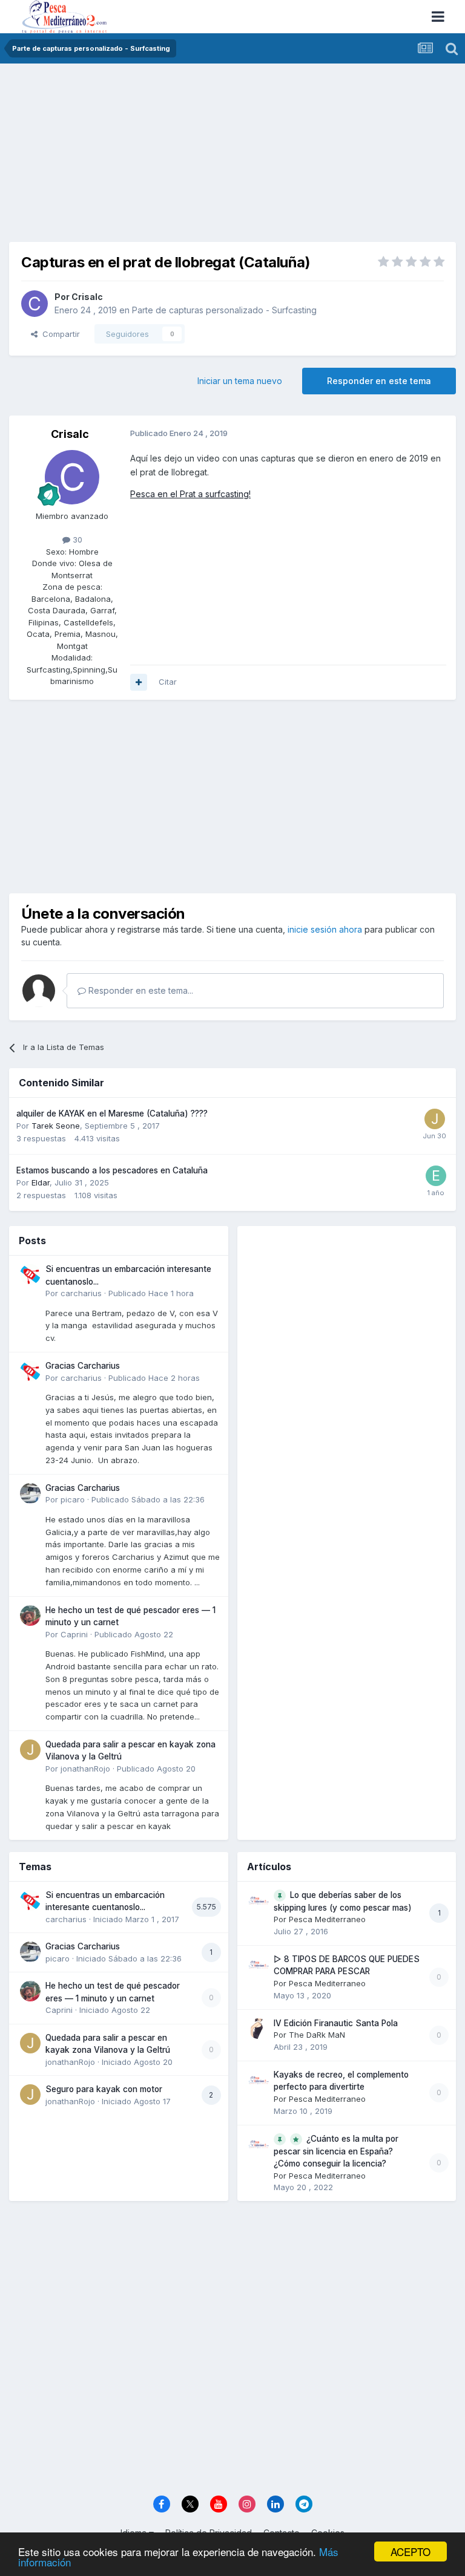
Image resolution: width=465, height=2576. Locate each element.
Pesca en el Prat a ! (190, 494)
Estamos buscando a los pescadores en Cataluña (112, 1170)
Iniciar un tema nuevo (240, 381)
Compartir (59, 334)
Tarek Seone (56, 1126)
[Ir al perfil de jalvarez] (435, 1119)
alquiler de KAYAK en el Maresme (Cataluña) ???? (112, 1114)
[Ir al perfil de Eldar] (436, 1176)
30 (76, 540)
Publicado (151, 1293)
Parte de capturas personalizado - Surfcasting (224, 310)
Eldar (41, 1182)
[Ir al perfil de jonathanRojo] (30, 1750)
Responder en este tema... (140, 990)
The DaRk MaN (317, 2035)
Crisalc (87, 297)
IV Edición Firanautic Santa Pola (336, 2023)
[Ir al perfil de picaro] (30, 1493)
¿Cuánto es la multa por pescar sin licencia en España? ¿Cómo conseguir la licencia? (336, 2151)
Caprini (74, 1634)
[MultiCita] (139, 682)
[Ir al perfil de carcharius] (30, 1274)
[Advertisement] (232, 157)
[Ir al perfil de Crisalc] (35, 304)
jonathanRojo (85, 1769)
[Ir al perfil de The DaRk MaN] (259, 2029)
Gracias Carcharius (83, 1366)
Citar (168, 682)
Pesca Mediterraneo (327, 1919)
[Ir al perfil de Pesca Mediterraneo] (259, 1900)
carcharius (81, 1293)
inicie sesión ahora (325, 929)
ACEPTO (411, 2552)
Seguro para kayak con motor (104, 2089)
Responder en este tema (379, 381)
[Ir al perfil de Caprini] (30, 1616)
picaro (73, 1499)
